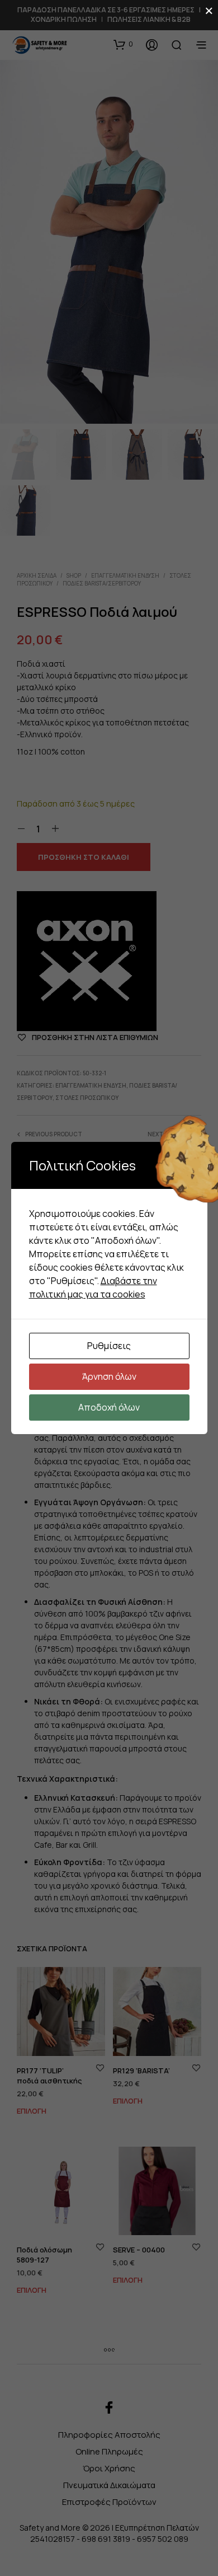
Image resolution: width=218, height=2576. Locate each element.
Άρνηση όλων (109, 1376)
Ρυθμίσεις (109, 1346)
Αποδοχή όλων (109, 1407)
